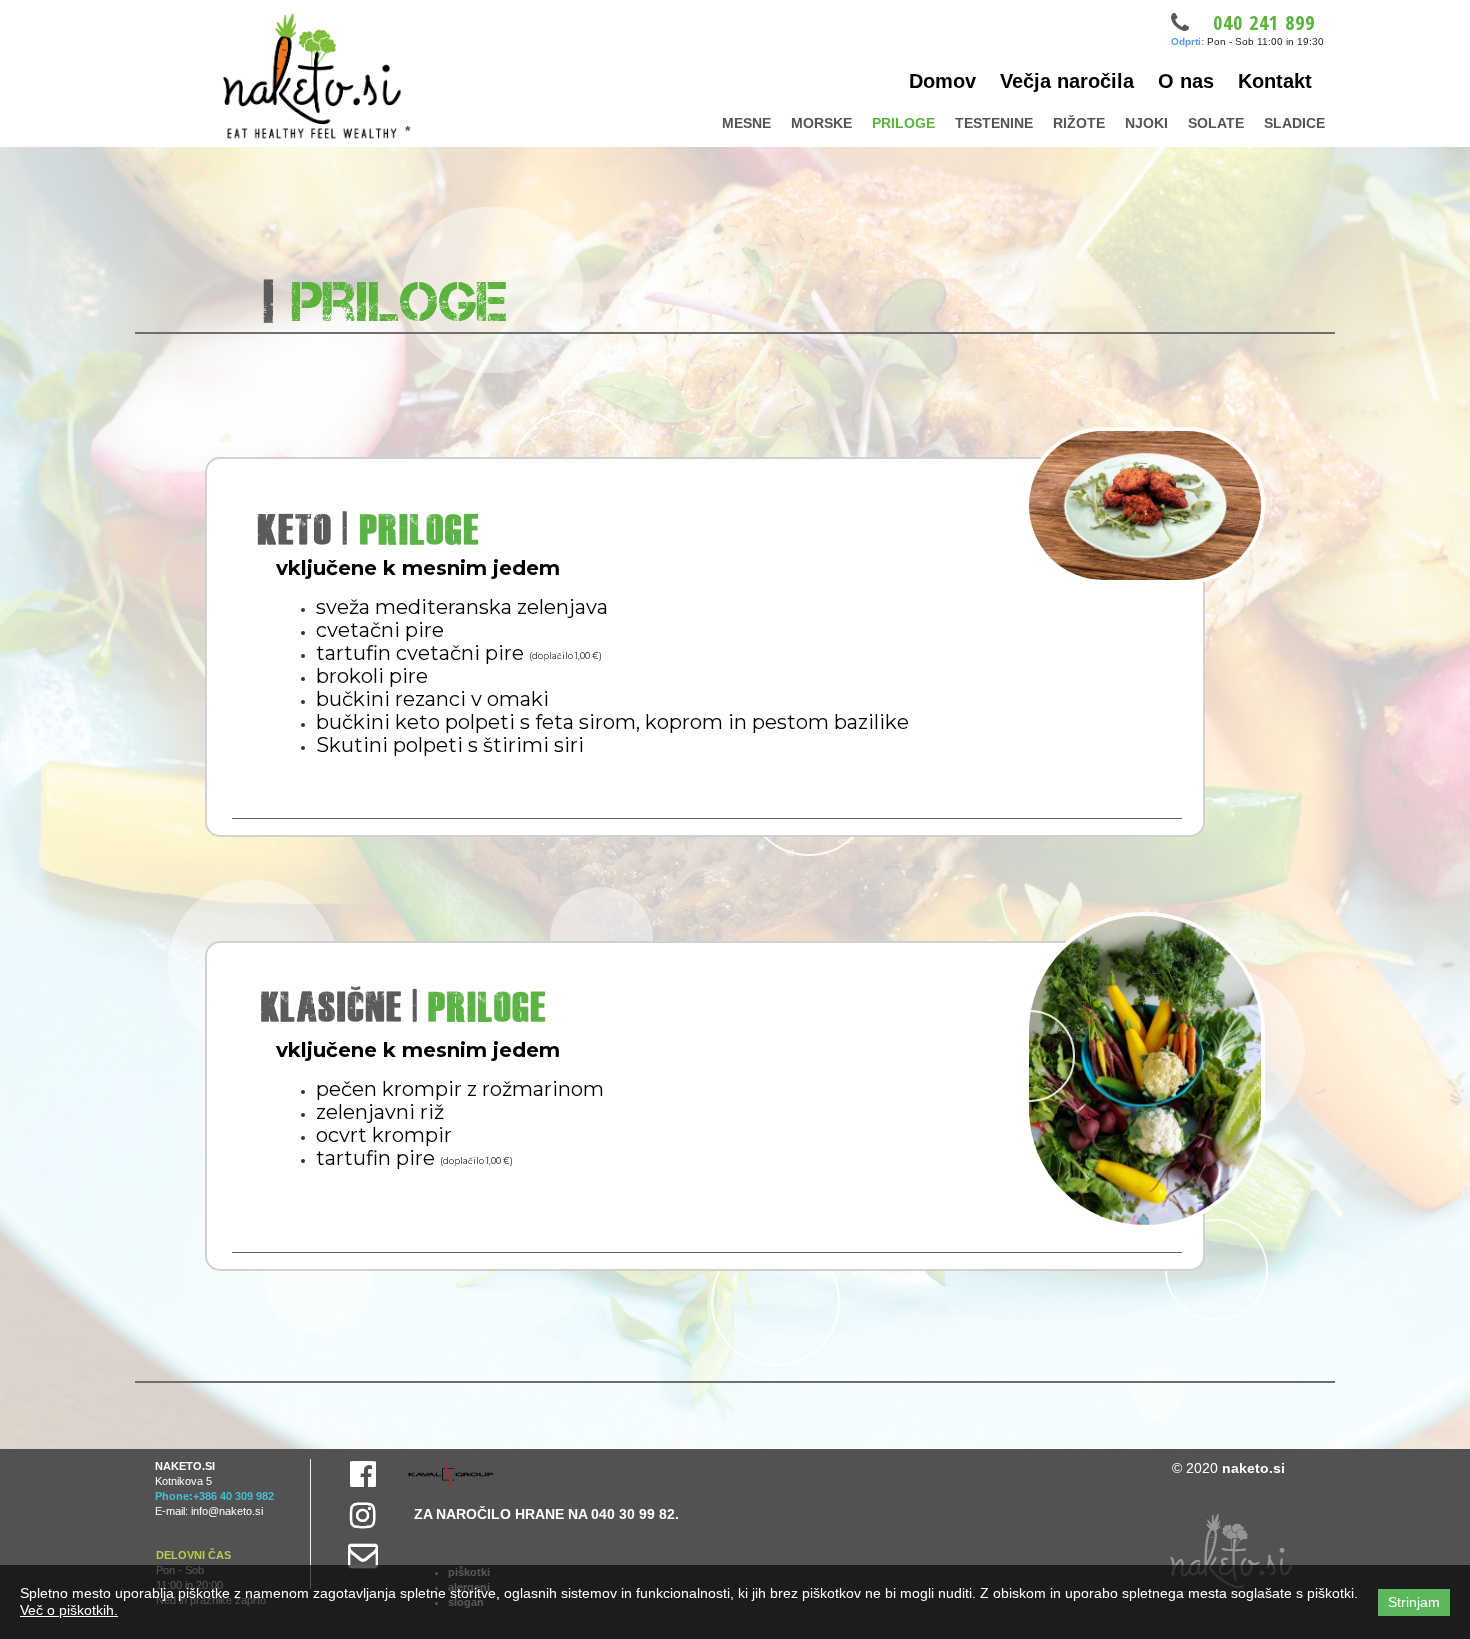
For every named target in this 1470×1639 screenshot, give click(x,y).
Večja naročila (1067, 81)
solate (1216, 123)
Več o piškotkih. (69, 1610)
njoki (1146, 123)
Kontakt (1275, 81)
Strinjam (1414, 1602)
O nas (1186, 81)
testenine (994, 123)
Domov (942, 81)
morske (821, 123)
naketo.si (1253, 1468)
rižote (1079, 123)
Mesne (746, 123)
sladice (1294, 123)
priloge (903, 123)
